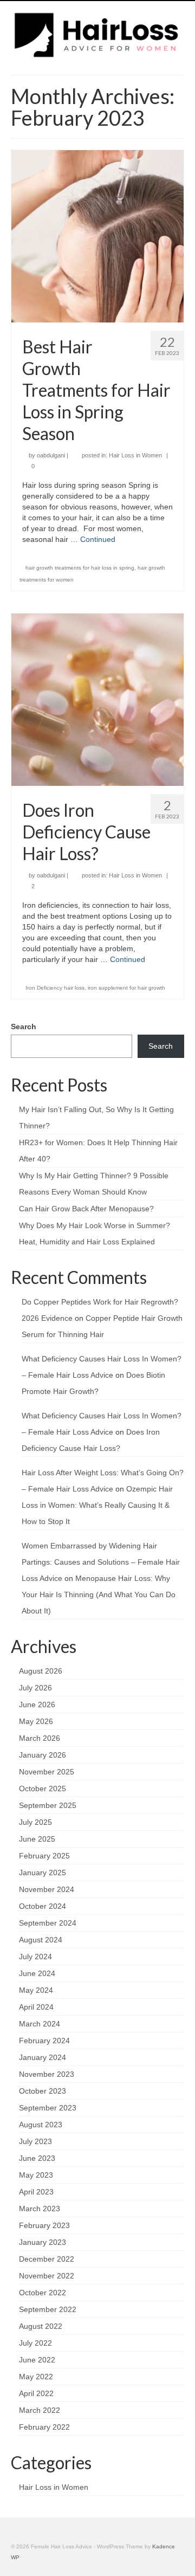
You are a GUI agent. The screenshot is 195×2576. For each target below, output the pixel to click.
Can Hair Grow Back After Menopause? (86, 1209)
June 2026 (37, 1705)
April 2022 (36, 2393)
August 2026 (41, 1671)
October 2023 (43, 2091)
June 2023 (37, 2158)
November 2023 (47, 2074)
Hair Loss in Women (135, 455)
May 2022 (36, 2377)
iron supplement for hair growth (126, 988)
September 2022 (48, 2309)
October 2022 (43, 2293)
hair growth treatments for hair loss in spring (80, 568)
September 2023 (48, 2108)
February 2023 (44, 2225)
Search (24, 1026)
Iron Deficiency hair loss (55, 988)
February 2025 (44, 1856)
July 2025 (35, 1822)
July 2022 (35, 2343)
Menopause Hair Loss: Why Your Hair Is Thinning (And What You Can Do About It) (99, 1594)
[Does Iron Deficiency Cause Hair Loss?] (97, 699)
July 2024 (35, 1957)
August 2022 (41, 2326)
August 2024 (41, 1940)
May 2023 (36, 2175)
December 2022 (47, 2259)
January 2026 (43, 1755)
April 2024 (36, 2007)
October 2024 (43, 1906)
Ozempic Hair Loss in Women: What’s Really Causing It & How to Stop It (97, 1505)
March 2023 (40, 2209)
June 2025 (37, 1839)
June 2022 (37, 2360)
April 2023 (36, 2192)
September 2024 (48, 1923)
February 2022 (44, 2427)
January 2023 (43, 2242)
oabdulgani (51, 455)
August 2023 (41, 2125)
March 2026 (40, 1738)
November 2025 (47, 1772)
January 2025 (43, 1873)
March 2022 (40, 2410)
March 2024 (40, 2024)
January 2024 (43, 2057)
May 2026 (36, 1721)
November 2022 (47, 2276)
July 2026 (35, 1688)
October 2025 (43, 1789)
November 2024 (47, 1889)
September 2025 (48, 1805)
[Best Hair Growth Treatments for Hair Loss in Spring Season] (97, 236)
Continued (98, 539)
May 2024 (36, 1990)
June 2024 (37, 1973)
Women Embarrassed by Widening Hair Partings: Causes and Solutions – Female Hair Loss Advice (101, 1562)
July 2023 (35, 2141)
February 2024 (44, 2041)
